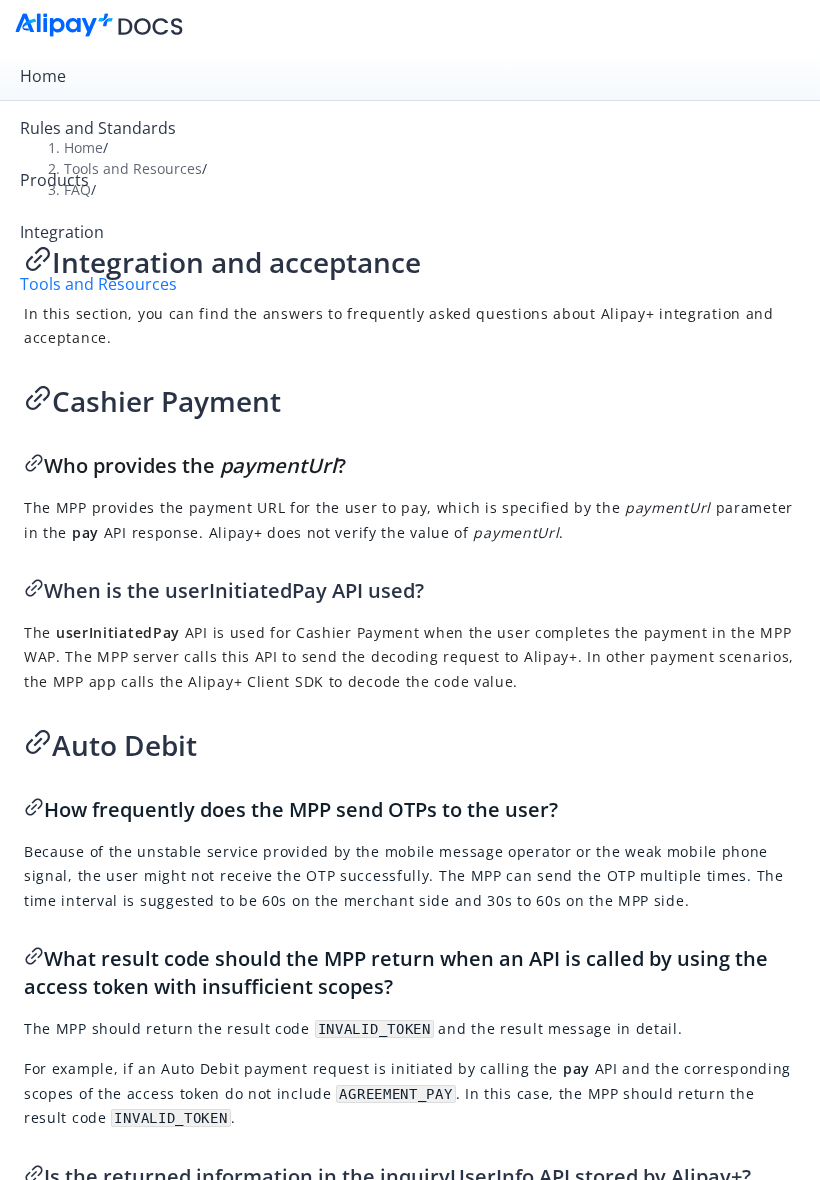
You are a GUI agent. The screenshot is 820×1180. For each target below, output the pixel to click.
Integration (62, 232)
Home (43, 76)
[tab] (410, 76)
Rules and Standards (98, 128)
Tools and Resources (98, 284)
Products (54, 180)
